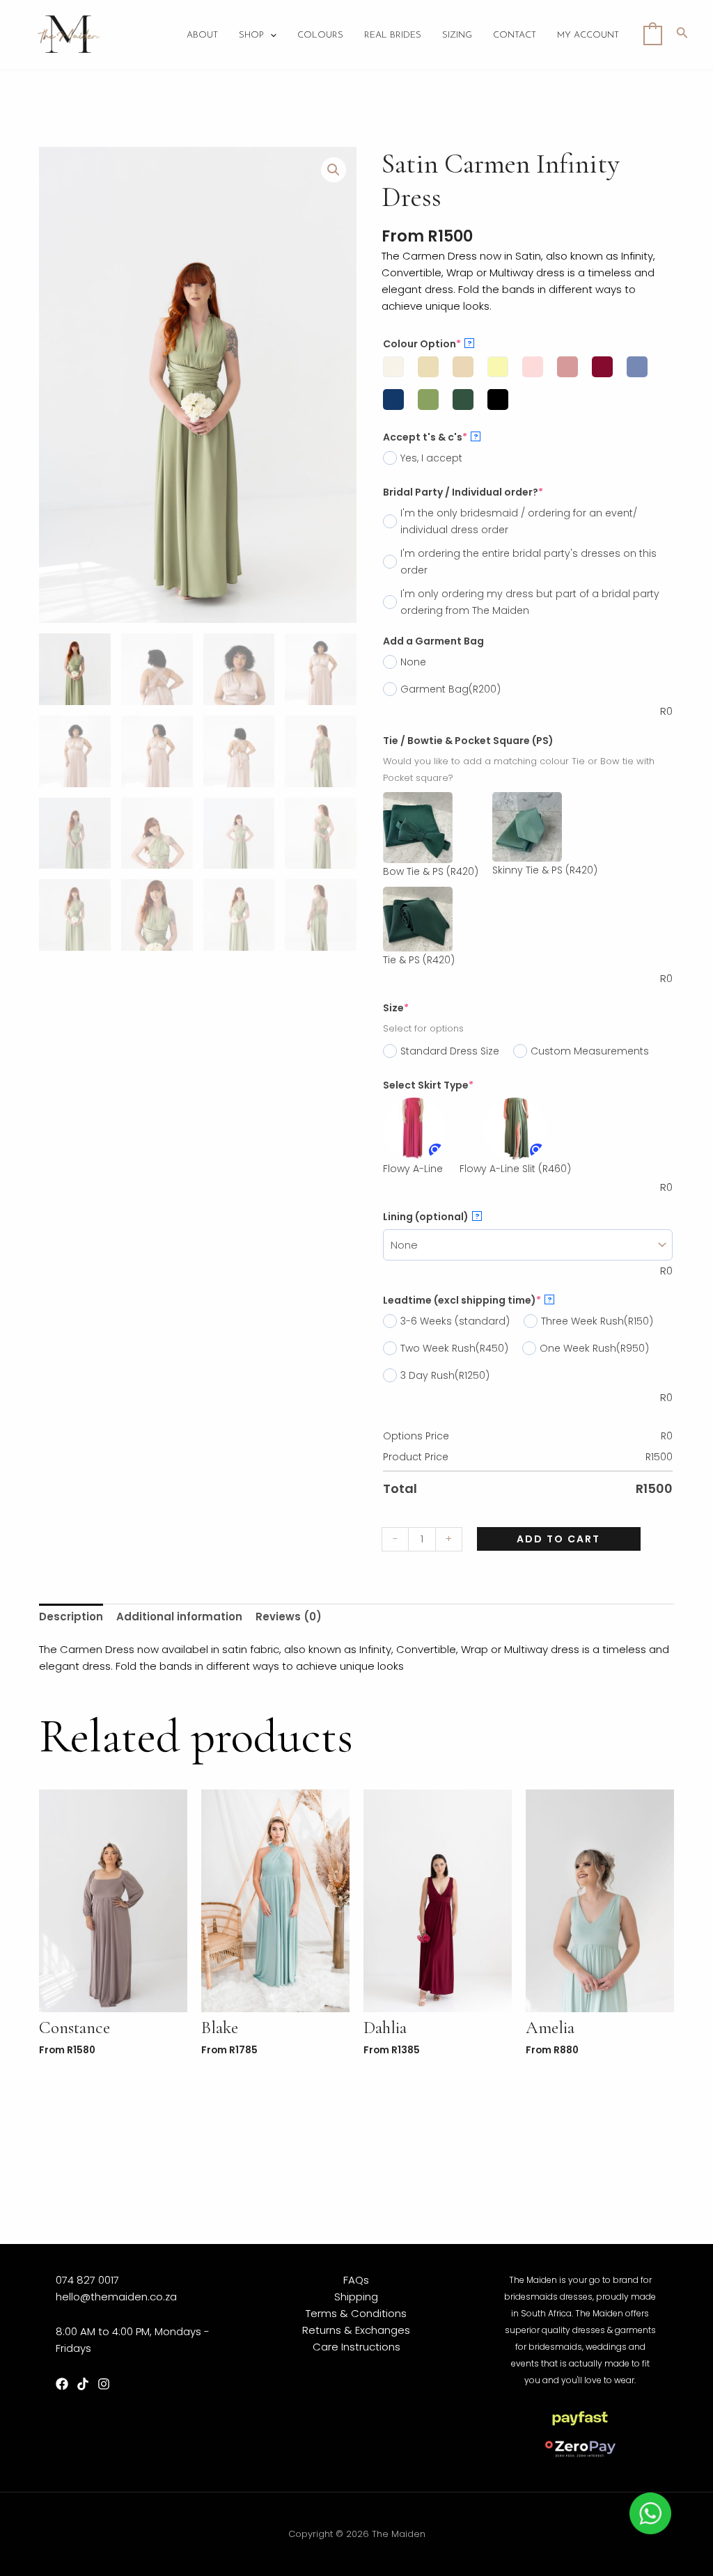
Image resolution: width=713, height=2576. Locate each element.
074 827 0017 (87, 2280)
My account (588, 35)
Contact (515, 35)
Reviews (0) (289, 1617)
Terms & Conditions (356, 2313)
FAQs (356, 2280)
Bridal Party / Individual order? (463, 492)
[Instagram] (104, 2384)
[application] (270, 35)
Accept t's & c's (431, 437)
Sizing (457, 35)
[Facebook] (62, 2384)
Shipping (356, 2297)
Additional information (179, 1617)
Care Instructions (356, 2347)
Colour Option (428, 344)
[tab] (71, 1617)
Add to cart (558, 1539)
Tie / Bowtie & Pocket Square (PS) (468, 741)
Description (71, 1617)
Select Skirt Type (428, 1085)
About (202, 35)
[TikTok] (83, 2384)
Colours (320, 35)
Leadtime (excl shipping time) (468, 1300)
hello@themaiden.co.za (116, 2297)
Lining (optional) (431, 1217)
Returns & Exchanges (356, 2330)
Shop (251, 35)
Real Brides (393, 35)
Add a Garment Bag (433, 641)
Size (396, 1008)
